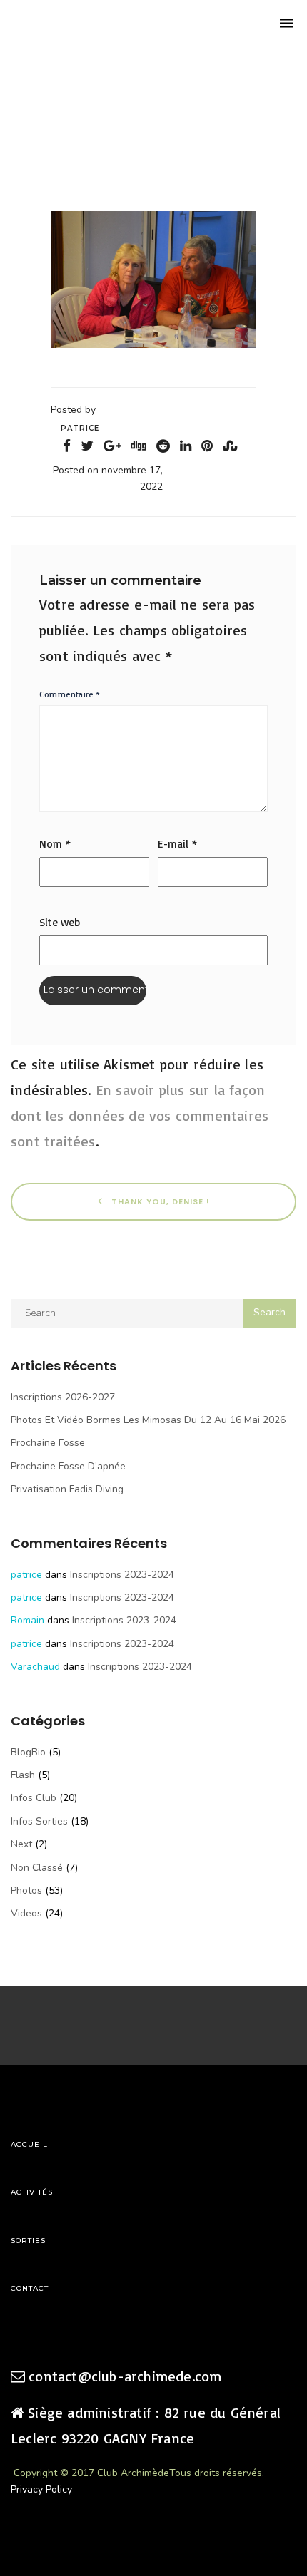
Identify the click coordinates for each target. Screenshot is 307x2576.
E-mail (177, 844)
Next (21, 1844)
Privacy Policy (41, 2489)
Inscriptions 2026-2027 (63, 1397)
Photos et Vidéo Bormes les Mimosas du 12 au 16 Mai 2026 (148, 1420)
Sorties (28, 2241)
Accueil (29, 2144)
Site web (60, 922)
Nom (55, 844)
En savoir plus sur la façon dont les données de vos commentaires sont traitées (140, 1115)
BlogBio (28, 1752)
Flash (23, 1775)
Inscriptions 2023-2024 (122, 1575)
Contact (30, 2288)
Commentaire (70, 694)
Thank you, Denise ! (159, 1201)
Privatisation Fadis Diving (67, 1489)
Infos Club (34, 1798)
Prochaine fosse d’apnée (68, 1466)
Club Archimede (84, 23)
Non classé (37, 1868)
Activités (32, 2192)
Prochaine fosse (48, 1443)
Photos (26, 1890)
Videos (26, 1913)
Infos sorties (39, 1821)
